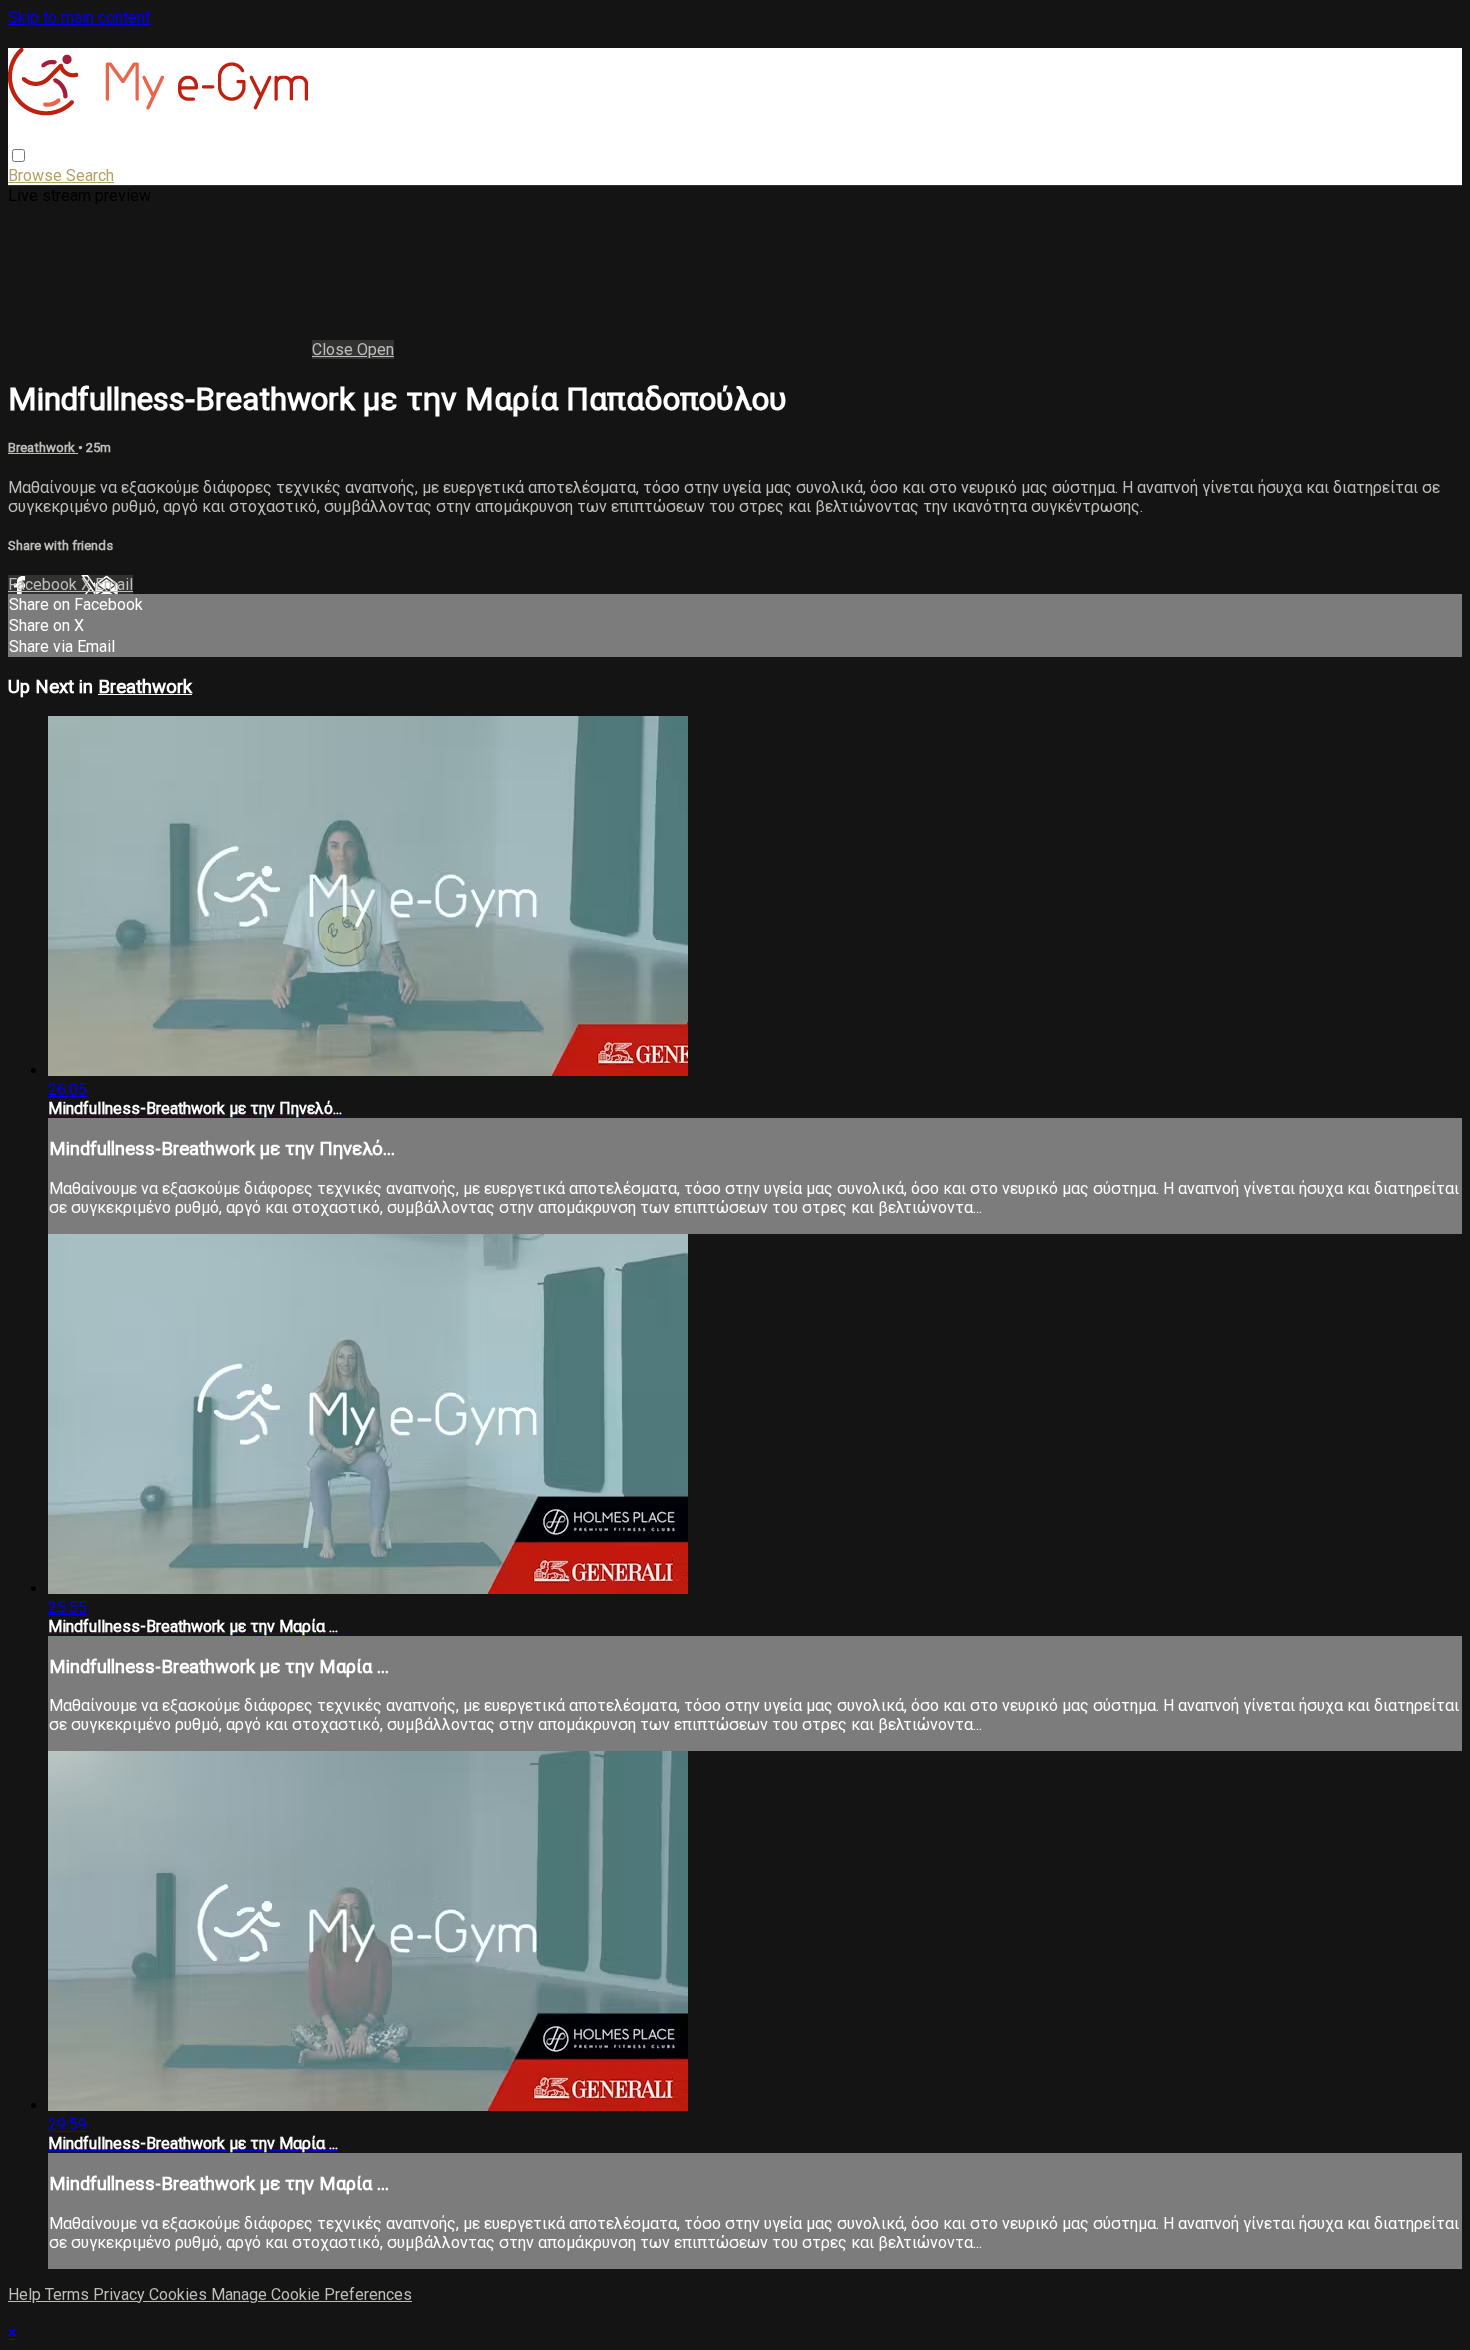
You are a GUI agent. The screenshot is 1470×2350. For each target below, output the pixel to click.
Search (90, 175)
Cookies (180, 2294)
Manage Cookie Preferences (311, 2294)
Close (334, 349)
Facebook (44, 584)
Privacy (121, 2294)
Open (375, 349)
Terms (69, 2294)
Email (114, 584)
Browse (37, 175)
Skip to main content (79, 17)
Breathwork (43, 447)
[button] (18, 155)
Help (26, 2294)
